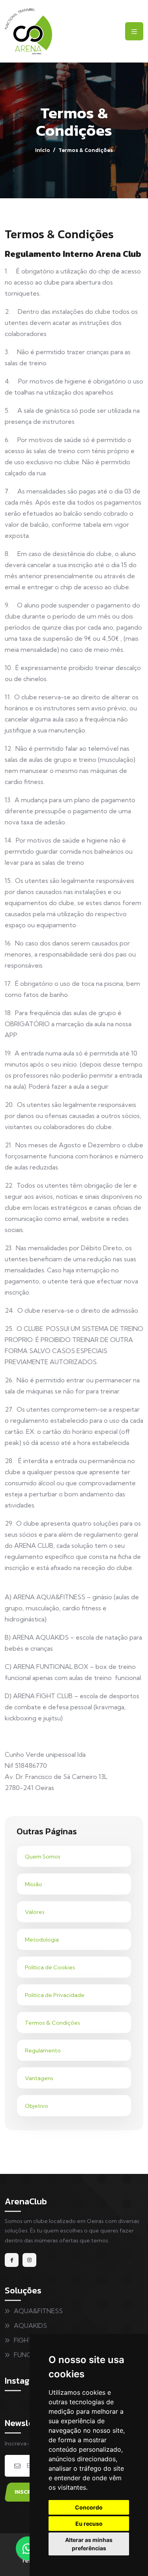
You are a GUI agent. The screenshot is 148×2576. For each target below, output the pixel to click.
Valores (35, 1912)
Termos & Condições (52, 2023)
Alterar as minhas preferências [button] (89, 2544)
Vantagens (39, 2078)
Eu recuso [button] (89, 2524)
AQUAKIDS (30, 2325)
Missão (34, 1884)
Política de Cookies (50, 1967)
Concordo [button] (89, 2507)
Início (43, 150)
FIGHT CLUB (32, 2340)
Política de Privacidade (55, 1995)
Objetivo (37, 2106)
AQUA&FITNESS (38, 2311)
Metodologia (42, 1940)
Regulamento (43, 2050)
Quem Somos (43, 1857)
